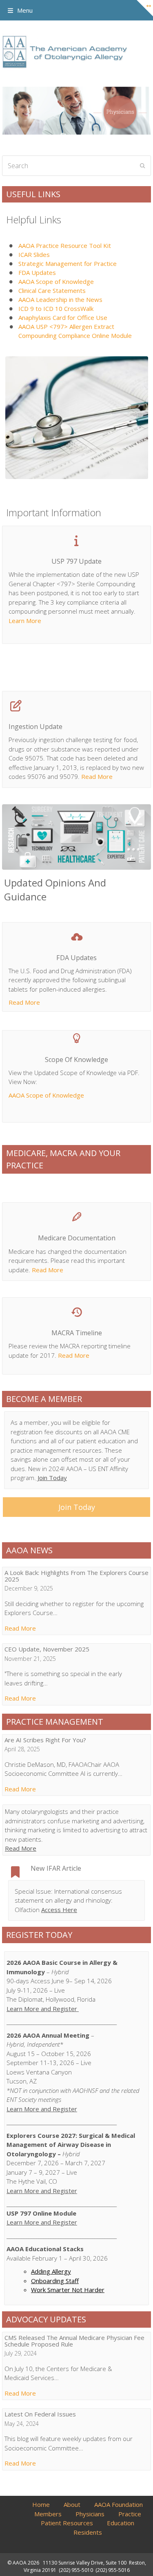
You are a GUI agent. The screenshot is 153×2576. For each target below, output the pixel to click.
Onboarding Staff (55, 2281)
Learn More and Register (43, 2009)
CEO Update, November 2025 (47, 1649)
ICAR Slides (34, 254)
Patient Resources (67, 2523)
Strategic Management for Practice (68, 263)
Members (48, 2514)
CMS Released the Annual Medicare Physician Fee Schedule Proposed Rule (74, 2341)
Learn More (25, 621)
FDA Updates (37, 272)
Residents (88, 2532)
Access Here (59, 1910)
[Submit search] (143, 166)
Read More (97, 776)
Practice (130, 2514)
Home (41, 2504)
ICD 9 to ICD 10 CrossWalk (56, 308)
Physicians (90, 2514)
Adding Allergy (51, 2271)
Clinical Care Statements (52, 290)
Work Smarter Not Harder (68, 2290)
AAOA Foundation (119, 2504)
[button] (20, 10)
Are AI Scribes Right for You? (45, 1740)
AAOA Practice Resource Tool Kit (65, 245)
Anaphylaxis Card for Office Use (63, 317)
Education (121, 2523)
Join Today (51, 1478)
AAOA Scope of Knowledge (56, 281)
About (72, 2504)
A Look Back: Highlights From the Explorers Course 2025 (76, 1576)
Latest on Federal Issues (40, 2414)
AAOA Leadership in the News (60, 299)
